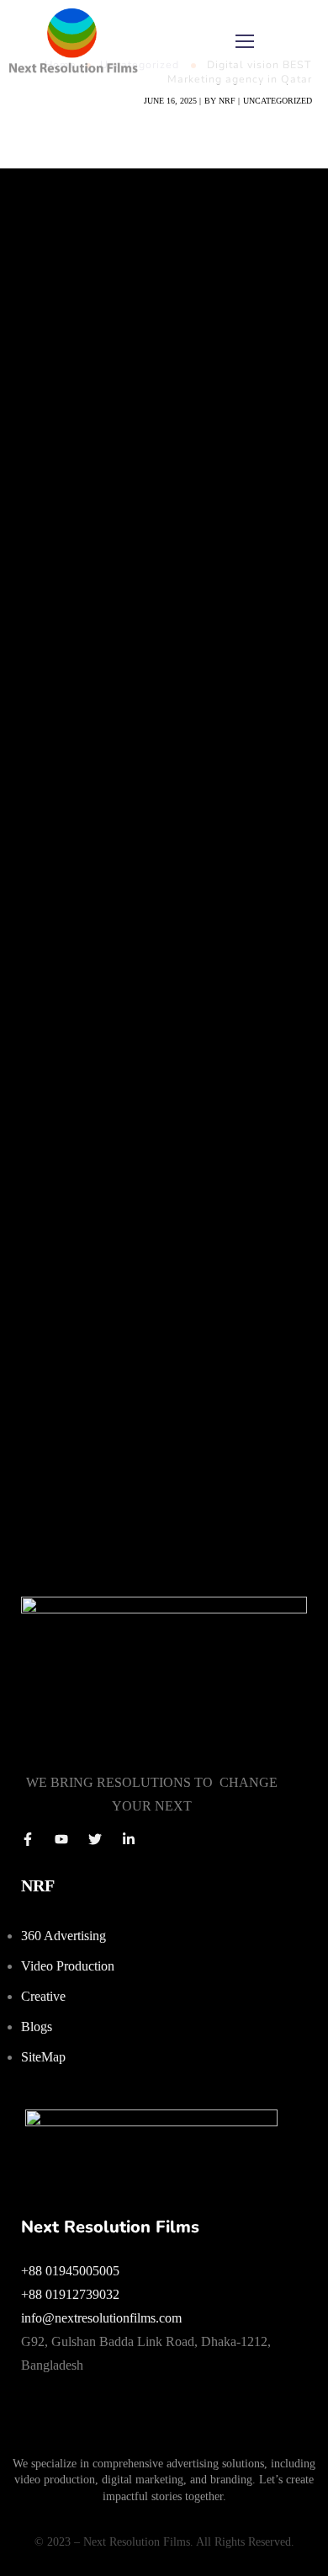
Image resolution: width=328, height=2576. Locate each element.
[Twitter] (95, 1839)
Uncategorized (278, 101)
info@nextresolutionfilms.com (101, 2318)
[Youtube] (61, 1839)
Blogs (37, 2027)
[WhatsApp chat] (151, 2121)
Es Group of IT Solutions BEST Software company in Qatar (138, 1203)
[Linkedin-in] (129, 1839)
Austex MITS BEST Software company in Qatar (159, 1134)
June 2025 (44, 755)
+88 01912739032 (70, 2294)
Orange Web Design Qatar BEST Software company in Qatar (145, 1280)
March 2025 (49, 777)
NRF (227, 101)
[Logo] (73, 42)
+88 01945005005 (70, 2271)
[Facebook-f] (28, 1839)
